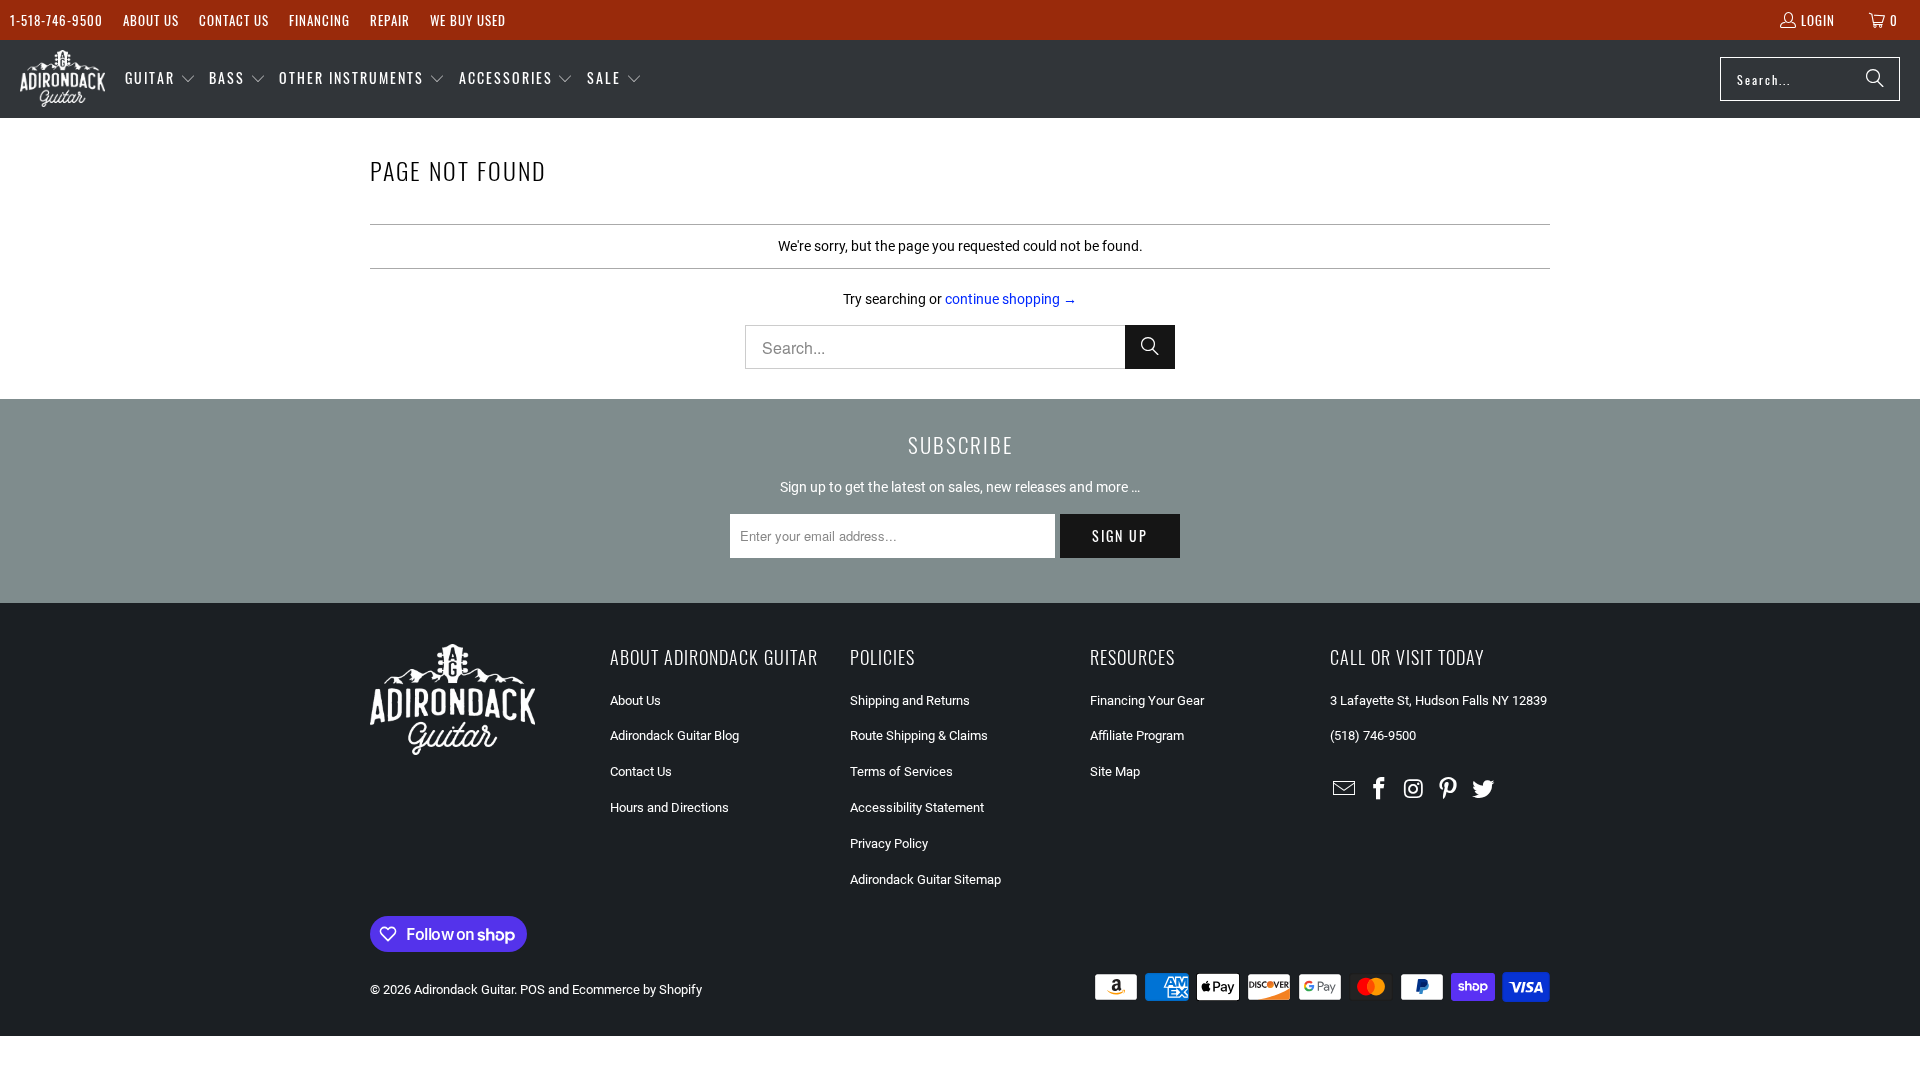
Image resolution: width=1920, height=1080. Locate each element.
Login (1818, 20)
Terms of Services (901, 771)
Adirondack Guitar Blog (674, 735)
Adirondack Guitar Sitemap (925, 879)
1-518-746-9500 (56, 20)
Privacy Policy (889, 843)
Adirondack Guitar (464, 989)
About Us (151, 20)
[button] (160, 79)
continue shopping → (1011, 299)
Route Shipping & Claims (919, 735)
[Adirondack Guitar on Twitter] (1484, 790)
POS (532, 989)
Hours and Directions (669, 807)
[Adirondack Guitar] (62, 79)
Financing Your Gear (1147, 700)
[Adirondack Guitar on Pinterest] (1449, 790)
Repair (390, 20)
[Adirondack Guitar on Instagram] (1414, 790)
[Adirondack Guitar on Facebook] (1380, 790)
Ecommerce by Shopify (637, 989)
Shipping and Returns (910, 700)
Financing (319, 20)
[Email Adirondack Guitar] (1345, 790)
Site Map (1115, 771)
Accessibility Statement (917, 807)
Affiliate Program (1137, 735)
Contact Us (234, 20)
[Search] (1875, 79)
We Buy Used (468, 20)
